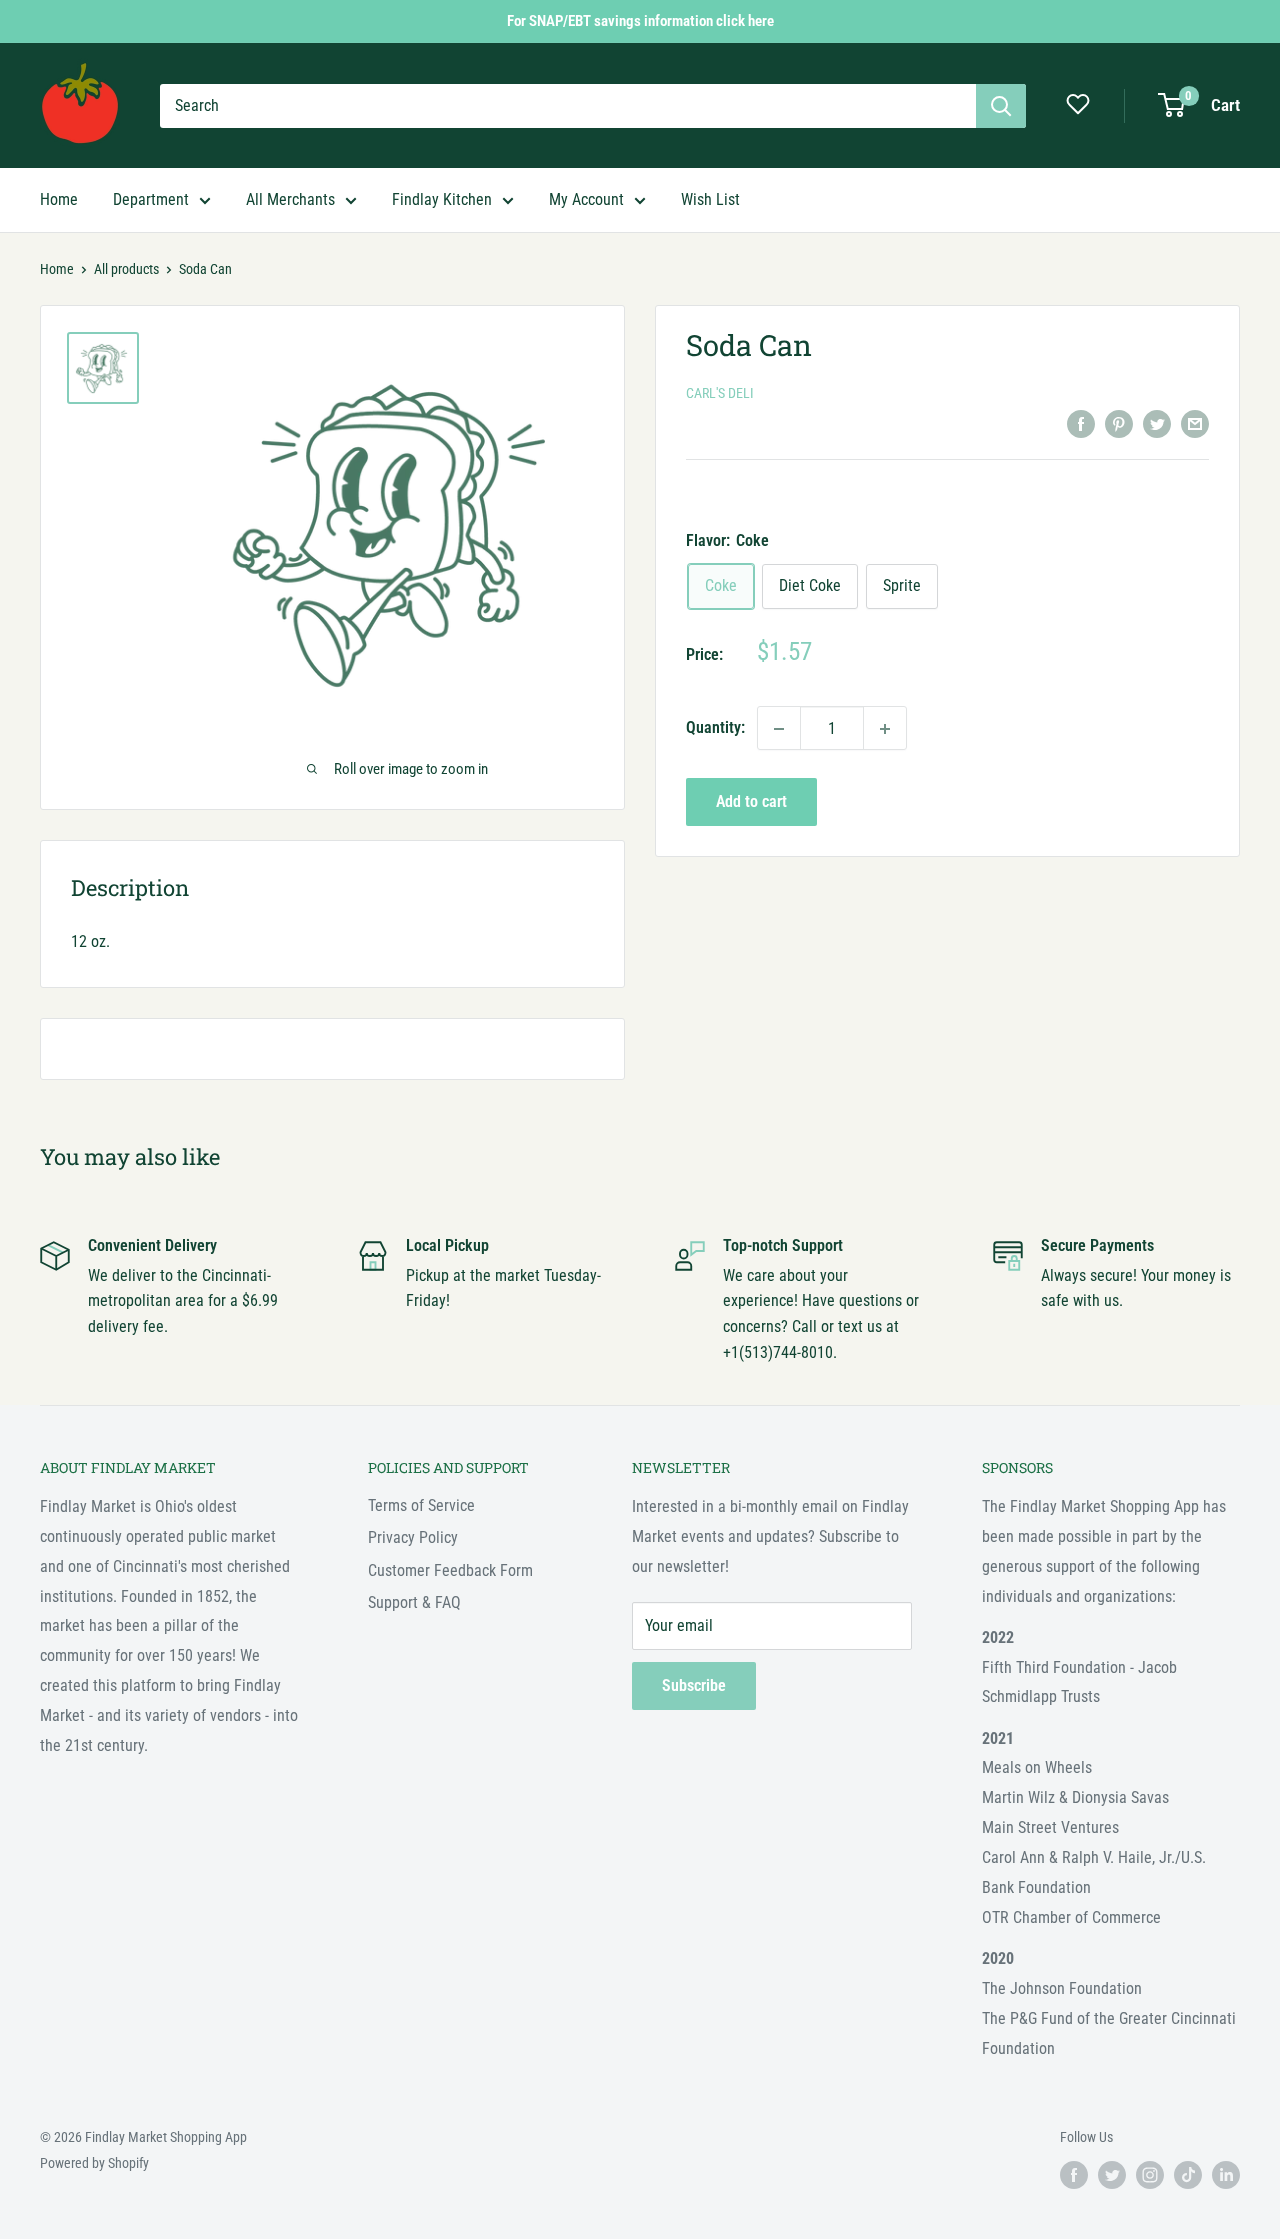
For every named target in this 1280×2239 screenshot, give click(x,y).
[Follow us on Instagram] (1150, 2175)
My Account (586, 199)
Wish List (710, 199)
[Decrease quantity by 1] (779, 729)
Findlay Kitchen (442, 199)
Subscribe (694, 1685)
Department (151, 199)
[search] (568, 106)
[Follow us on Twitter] (1112, 2175)
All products (126, 269)
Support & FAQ (414, 1602)
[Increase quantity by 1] (885, 729)
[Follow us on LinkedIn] (1226, 2175)
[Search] (1001, 106)
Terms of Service (421, 1505)
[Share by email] (1195, 423)
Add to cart (751, 802)
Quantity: (715, 728)
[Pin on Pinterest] (1119, 423)
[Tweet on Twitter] (1157, 423)
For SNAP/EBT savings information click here (640, 21)
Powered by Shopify (94, 2163)
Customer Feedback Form (450, 1570)
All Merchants (290, 199)
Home (59, 199)
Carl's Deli (720, 394)
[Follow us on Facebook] (1074, 2175)
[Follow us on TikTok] (1188, 2175)
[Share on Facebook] (1081, 423)
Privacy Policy (413, 1537)
